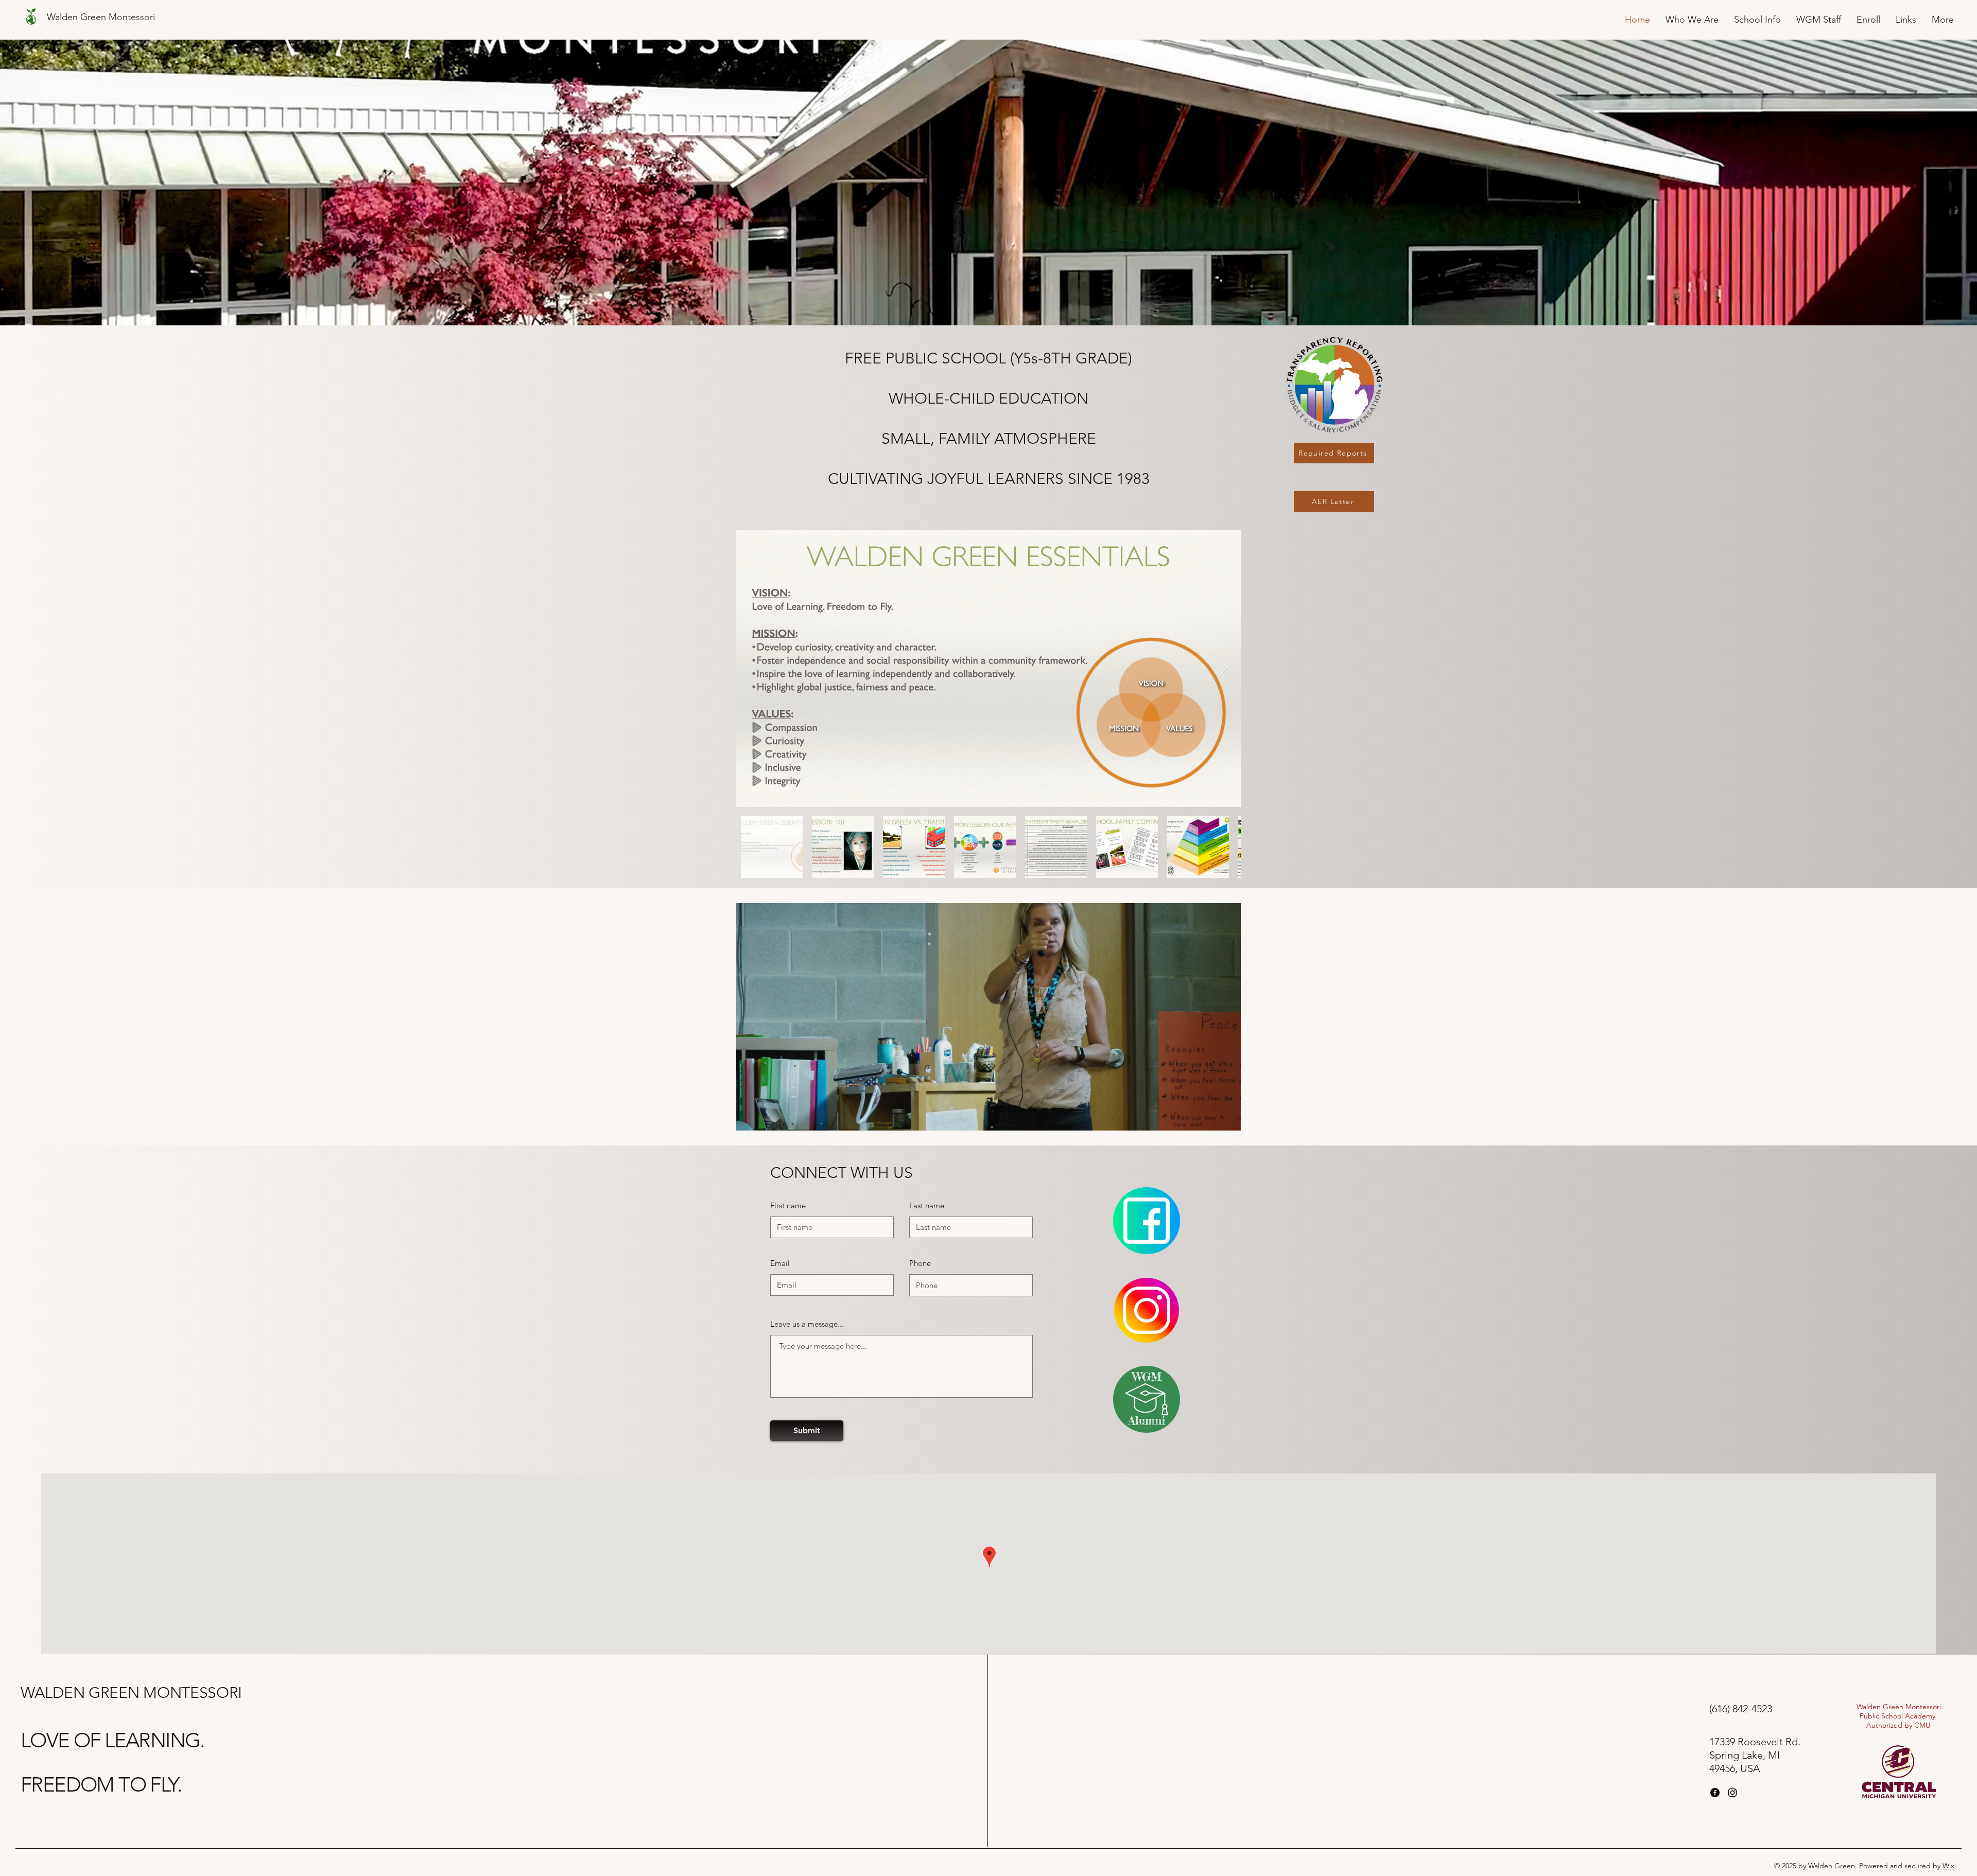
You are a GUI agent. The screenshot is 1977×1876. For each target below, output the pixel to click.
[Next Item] (1223, 668)
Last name (927, 1205)
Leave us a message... (807, 1324)
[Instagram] (1732, 1793)
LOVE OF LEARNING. (112, 1740)
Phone (920, 1263)
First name (788, 1205)
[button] (1228, 1119)
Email (780, 1263)
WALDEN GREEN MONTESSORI (131, 1693)
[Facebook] (1715, 1793)
